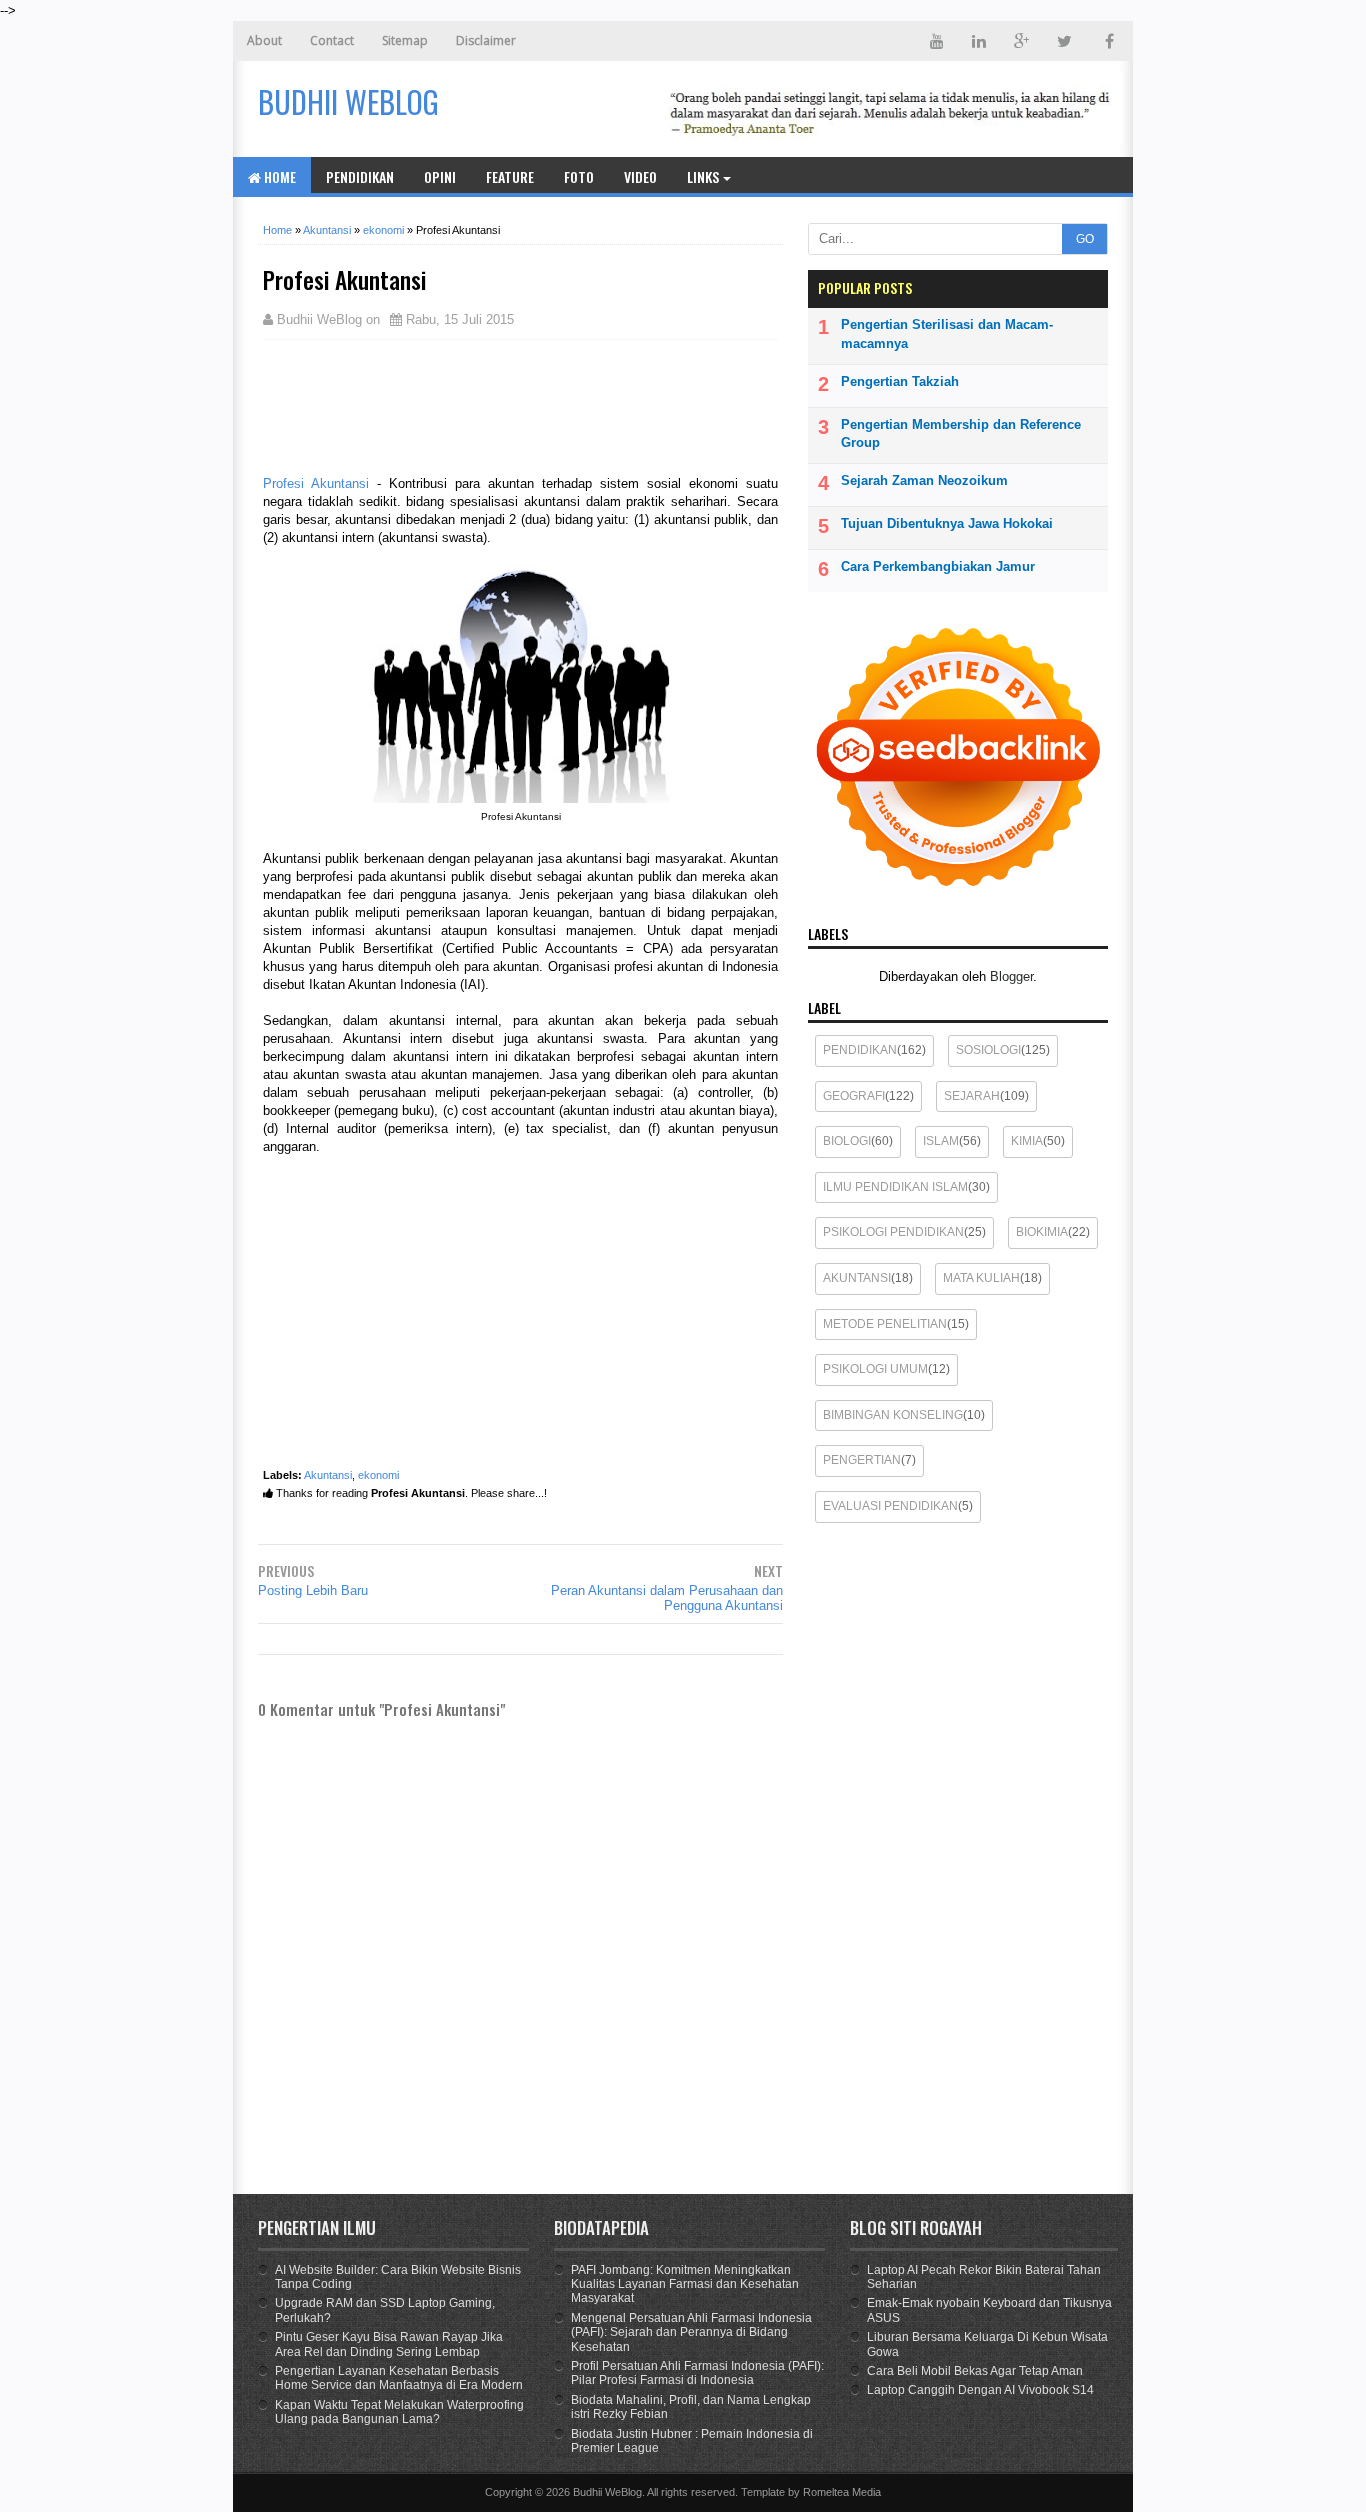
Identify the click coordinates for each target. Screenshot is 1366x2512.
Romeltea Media (842, 2492)
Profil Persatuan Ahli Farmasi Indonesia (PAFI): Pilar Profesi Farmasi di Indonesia (697, 2373)
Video (640, 176)
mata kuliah (981, 1278)
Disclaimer (486, 40)
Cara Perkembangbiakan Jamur (938, 566)
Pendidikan (360, 176)
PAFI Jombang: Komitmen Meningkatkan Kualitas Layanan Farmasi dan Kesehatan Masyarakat (685, 2284)
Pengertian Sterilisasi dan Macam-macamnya (947, 333)
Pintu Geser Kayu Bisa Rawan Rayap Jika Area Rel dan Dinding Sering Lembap (389, 2344)
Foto (579, 176)
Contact (332, 40)
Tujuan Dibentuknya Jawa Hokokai (947, 523)
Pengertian (862, 1460)
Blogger (1011, 976)
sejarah (972, 1096)
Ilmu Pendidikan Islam (895, 1187)
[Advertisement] (423, 405)
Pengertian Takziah (900, 381)
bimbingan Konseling (893, 1415)
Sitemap (405, 40)
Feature (510, 176)
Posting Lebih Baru (313, 1590)
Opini (440, 176)
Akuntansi (328, 1475)
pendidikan (860, 1050)
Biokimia (1042, 1232)
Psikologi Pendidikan (893, 1232)
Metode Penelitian (885, 1324)
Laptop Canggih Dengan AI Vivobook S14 (980, 2390)
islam (941, 1141)
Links (703, 176)
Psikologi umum (875, 1369)
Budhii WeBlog (607, 2492)
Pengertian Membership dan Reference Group (961, 433)
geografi (854, 1096)
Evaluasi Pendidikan (890, 1506)
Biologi (847, 1141)
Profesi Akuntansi (316, 483)
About (264, 40)
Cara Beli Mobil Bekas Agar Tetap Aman (975, 2371)
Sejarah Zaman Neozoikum (924, 480)
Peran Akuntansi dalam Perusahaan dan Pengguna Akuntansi (667, 1598)
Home (278, 176)
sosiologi (988, 1050)
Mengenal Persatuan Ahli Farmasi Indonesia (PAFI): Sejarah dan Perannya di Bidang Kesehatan (691, 2332)
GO (1085, 239)
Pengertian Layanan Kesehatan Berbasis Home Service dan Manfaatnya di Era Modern (399, 2378)
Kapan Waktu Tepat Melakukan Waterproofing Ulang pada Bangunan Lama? (399, 2412)
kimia (1027, 1141)
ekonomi (378, 1475)
